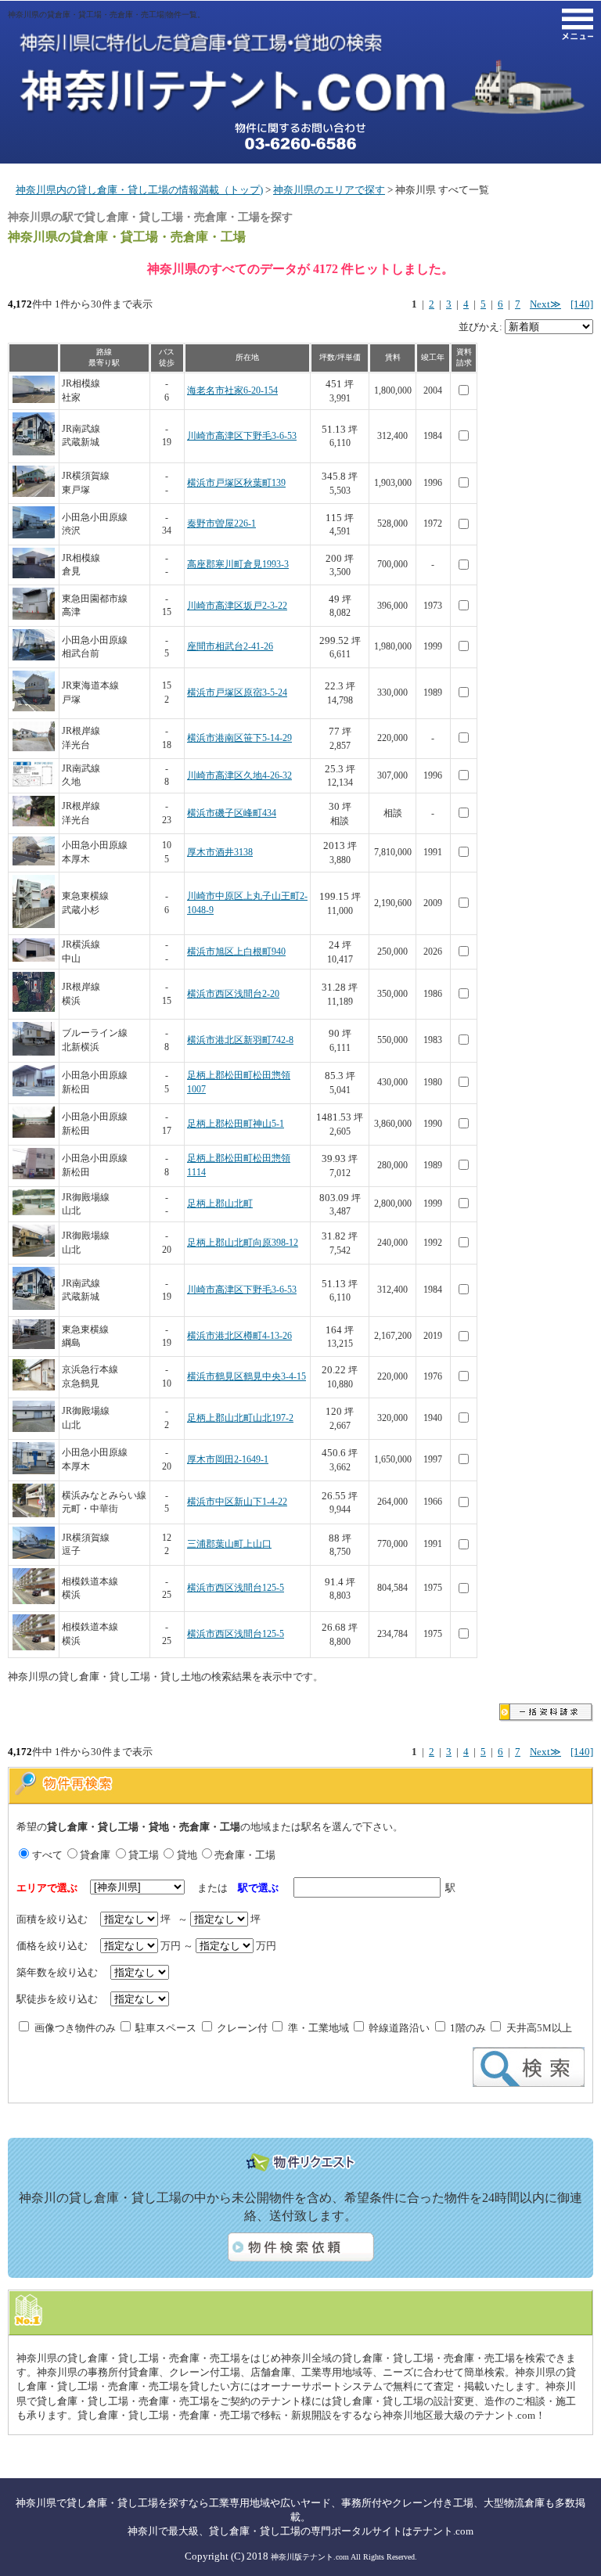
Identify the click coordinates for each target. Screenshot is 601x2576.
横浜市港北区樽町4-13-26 (239, 1336)
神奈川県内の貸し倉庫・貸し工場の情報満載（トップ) (139, 190)
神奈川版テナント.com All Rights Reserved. (344, 2557)
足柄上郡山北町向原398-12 (243, 1243)
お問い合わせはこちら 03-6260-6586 (300, 136)
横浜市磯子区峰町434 (232, 813)
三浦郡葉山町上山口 (229, 1544)
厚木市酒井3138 (220, 853)
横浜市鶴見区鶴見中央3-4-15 (247, 1377)
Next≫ (545, 304)
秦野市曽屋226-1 (221, 524)
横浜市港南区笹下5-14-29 (239, 738)
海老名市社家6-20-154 (232, 391)
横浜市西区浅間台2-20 (233, 994)
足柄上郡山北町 (220, 1204)
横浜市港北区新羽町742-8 (240, 1040)
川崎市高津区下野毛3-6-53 (242, 436)
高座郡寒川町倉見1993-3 (238, 565)
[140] (582, 304)
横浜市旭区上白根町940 (236, 952)
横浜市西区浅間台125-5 (236, 1588)
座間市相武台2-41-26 (230, 647)
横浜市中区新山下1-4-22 (237, 1502)
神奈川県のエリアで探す (329, 190)
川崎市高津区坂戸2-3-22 (237, 606)
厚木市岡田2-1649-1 (228, 1460)
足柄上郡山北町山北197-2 (240, 1418)
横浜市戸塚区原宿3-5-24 (237, 693)
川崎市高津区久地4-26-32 (239, 776)
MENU (578, 24)
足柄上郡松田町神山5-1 (236, 1124)
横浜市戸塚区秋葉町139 (236, 483)
